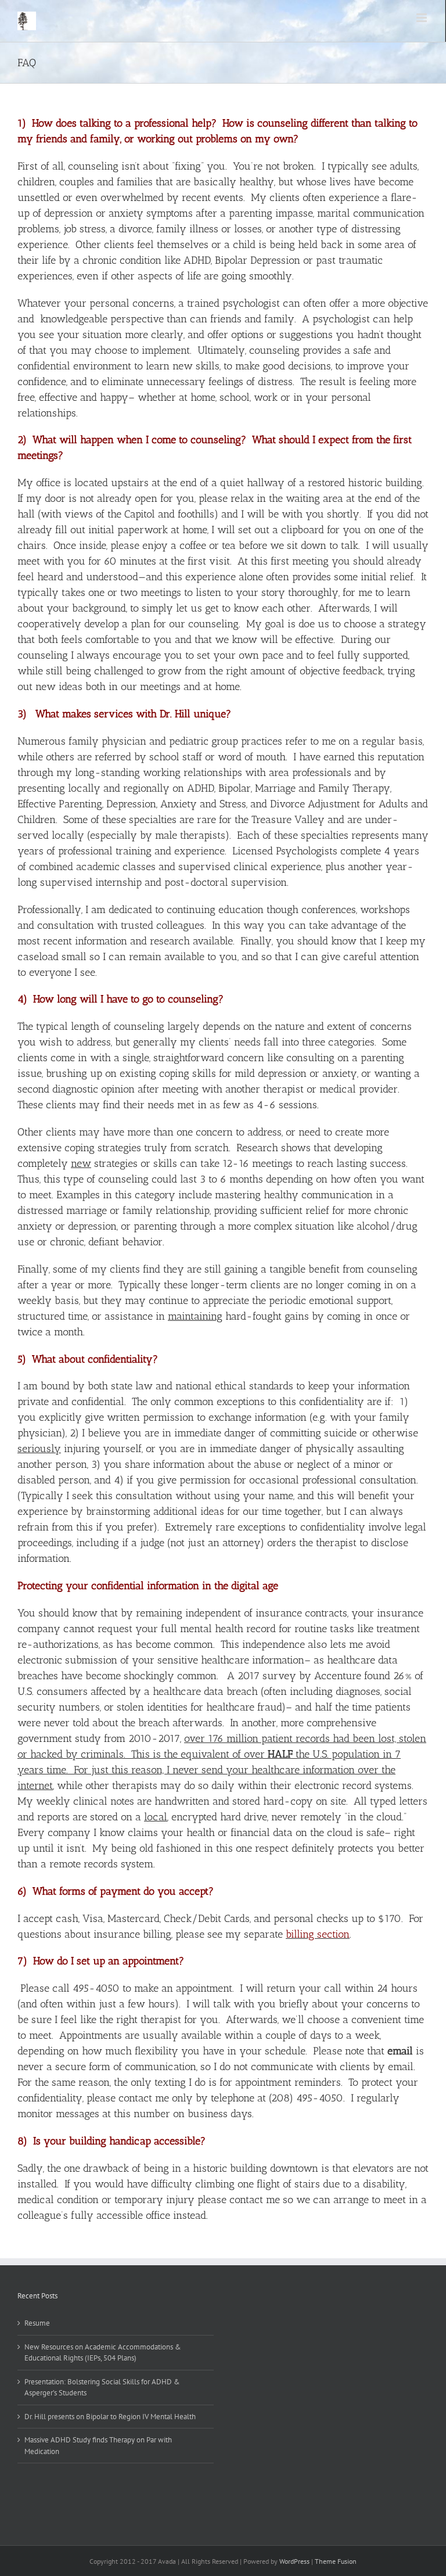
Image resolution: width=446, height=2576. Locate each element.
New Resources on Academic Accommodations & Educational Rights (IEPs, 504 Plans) (103, 2353)
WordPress (294, 2561)
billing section (318, 1934)
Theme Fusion (336, 2561)
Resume (37, 2323)
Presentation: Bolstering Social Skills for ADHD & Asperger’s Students (102, 2388)
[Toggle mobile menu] (422, 18)
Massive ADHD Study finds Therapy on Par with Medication (98, 2446)
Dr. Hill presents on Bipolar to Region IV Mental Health (110, 2417)
